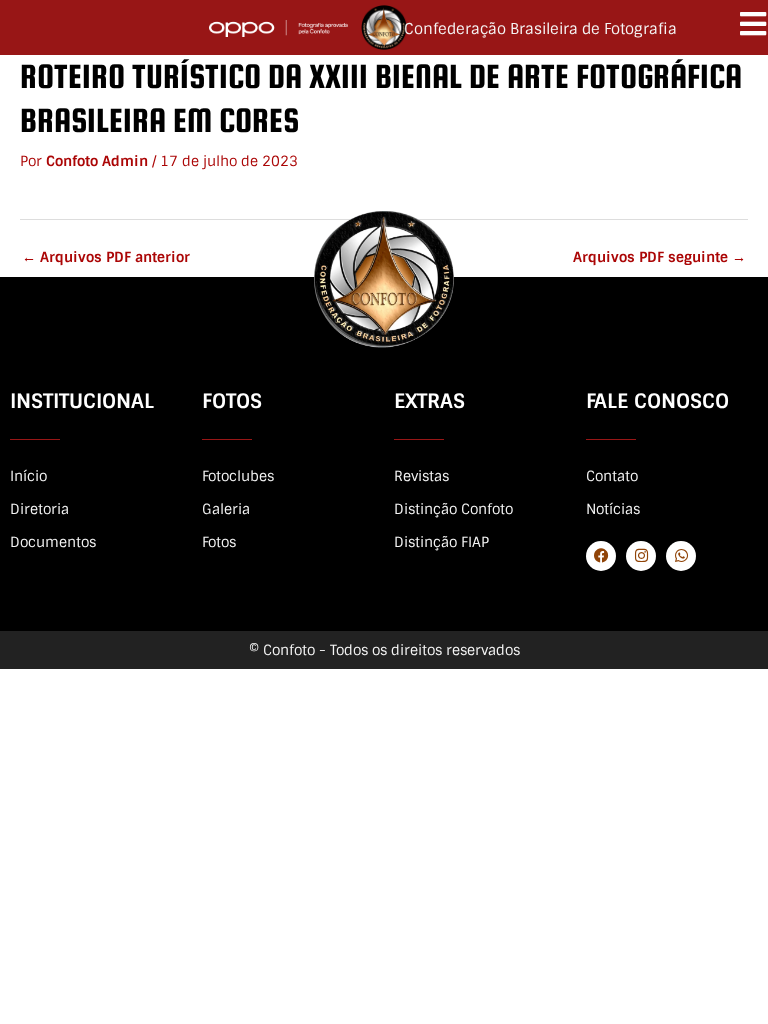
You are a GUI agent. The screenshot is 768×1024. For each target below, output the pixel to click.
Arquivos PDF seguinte (659, 257)
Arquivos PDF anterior (106, 257)
